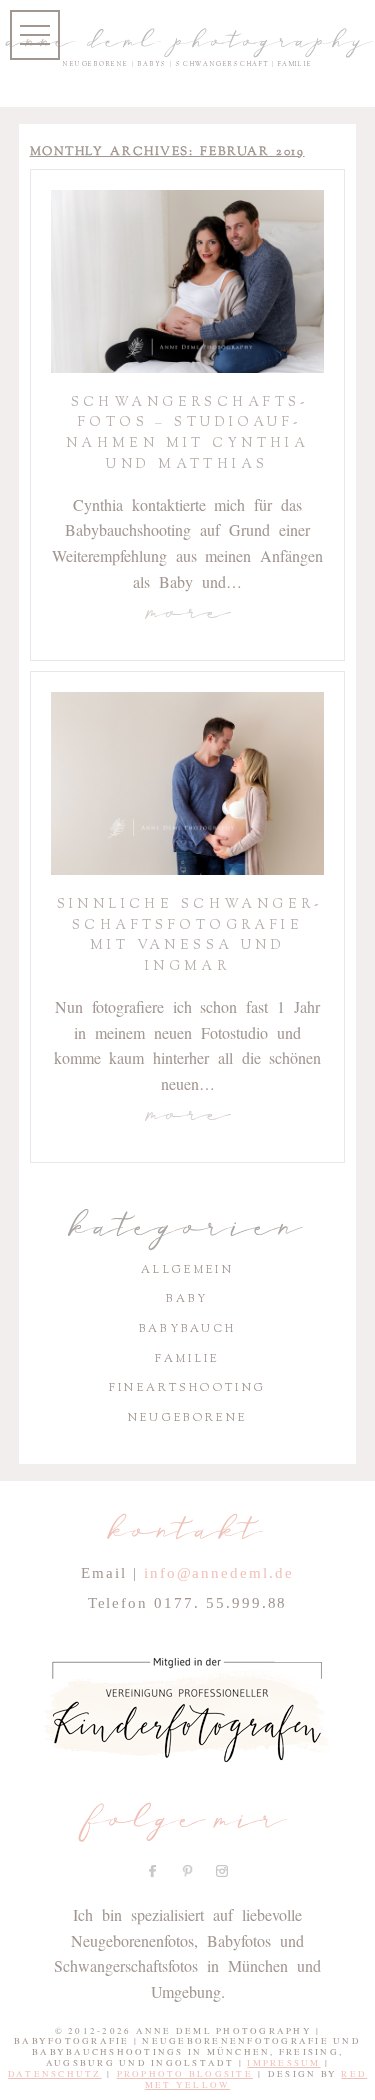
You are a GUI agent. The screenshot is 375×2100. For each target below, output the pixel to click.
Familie (187, 1358)
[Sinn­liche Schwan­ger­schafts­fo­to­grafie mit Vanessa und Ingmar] (188, 783)
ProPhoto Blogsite (185, 2074)
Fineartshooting (188, 1387)
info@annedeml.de (219, 1573)
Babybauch (188, 1328)
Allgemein (187, 1269)
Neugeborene (187, 1417)
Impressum (283, 2063)
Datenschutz (55, 2074)
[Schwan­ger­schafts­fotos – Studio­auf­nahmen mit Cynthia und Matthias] (188, 281)
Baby (187, 1298)
